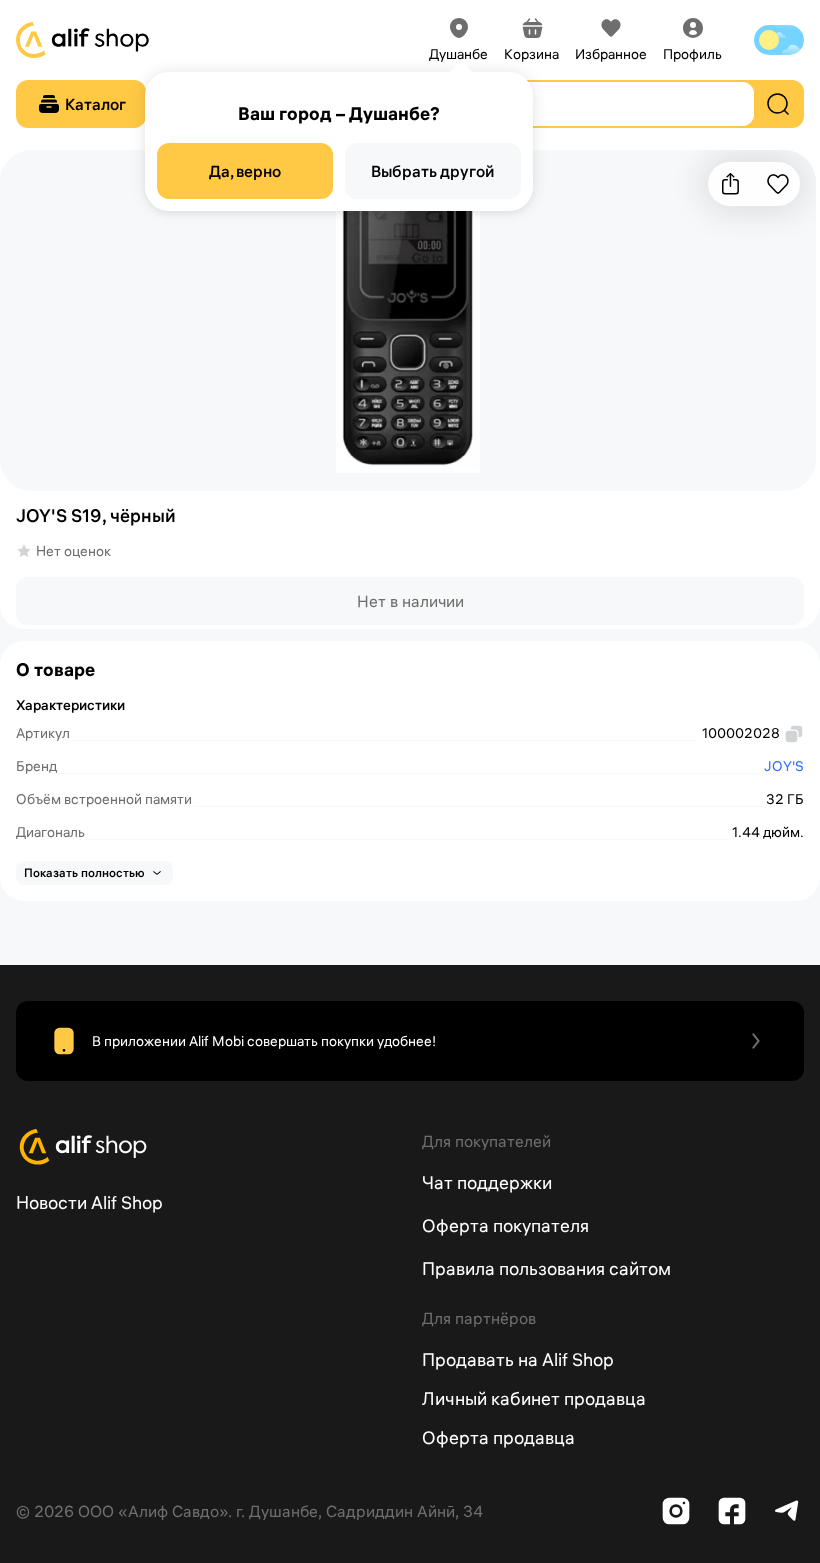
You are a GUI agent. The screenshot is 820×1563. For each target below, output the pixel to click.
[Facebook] (732, 1511)
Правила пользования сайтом (546, 1268)
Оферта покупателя (505, 1225)
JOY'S (784, 766)
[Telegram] (788, 1511)
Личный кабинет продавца (534, 1398)
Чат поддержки (487, 1182)
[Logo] (207, 1147)
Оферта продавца (498, 1437)
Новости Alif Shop (89, 1202)
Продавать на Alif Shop (518, 1359)
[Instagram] (676, 1511)
